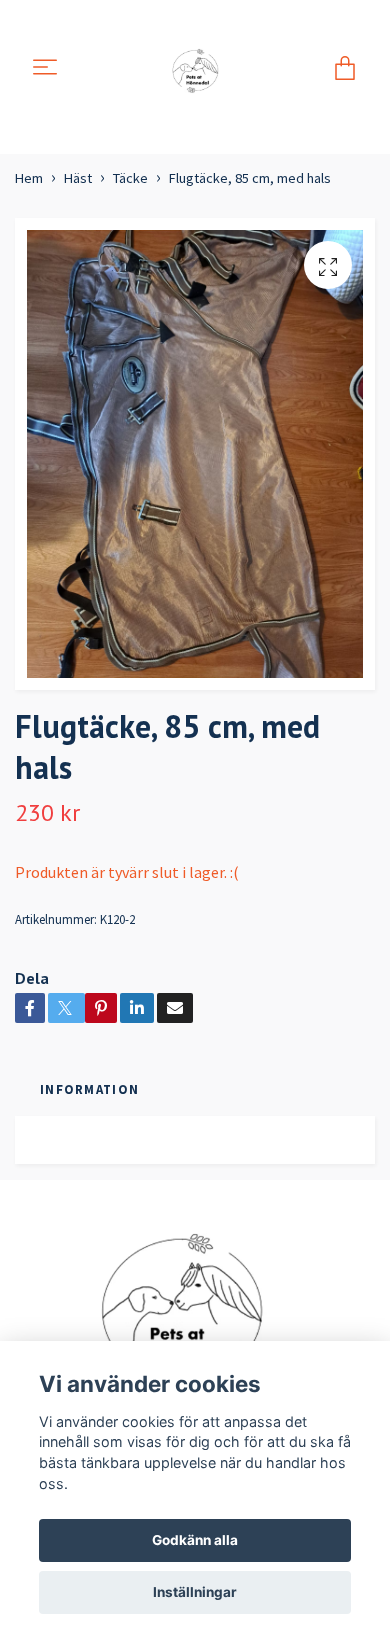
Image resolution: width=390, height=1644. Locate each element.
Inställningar (195, 1592)
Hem (29, 178)
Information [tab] (89, 1089)
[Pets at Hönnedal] (198, 68)
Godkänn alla (195, 1540)
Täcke (130, 178)
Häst (78, 178)
